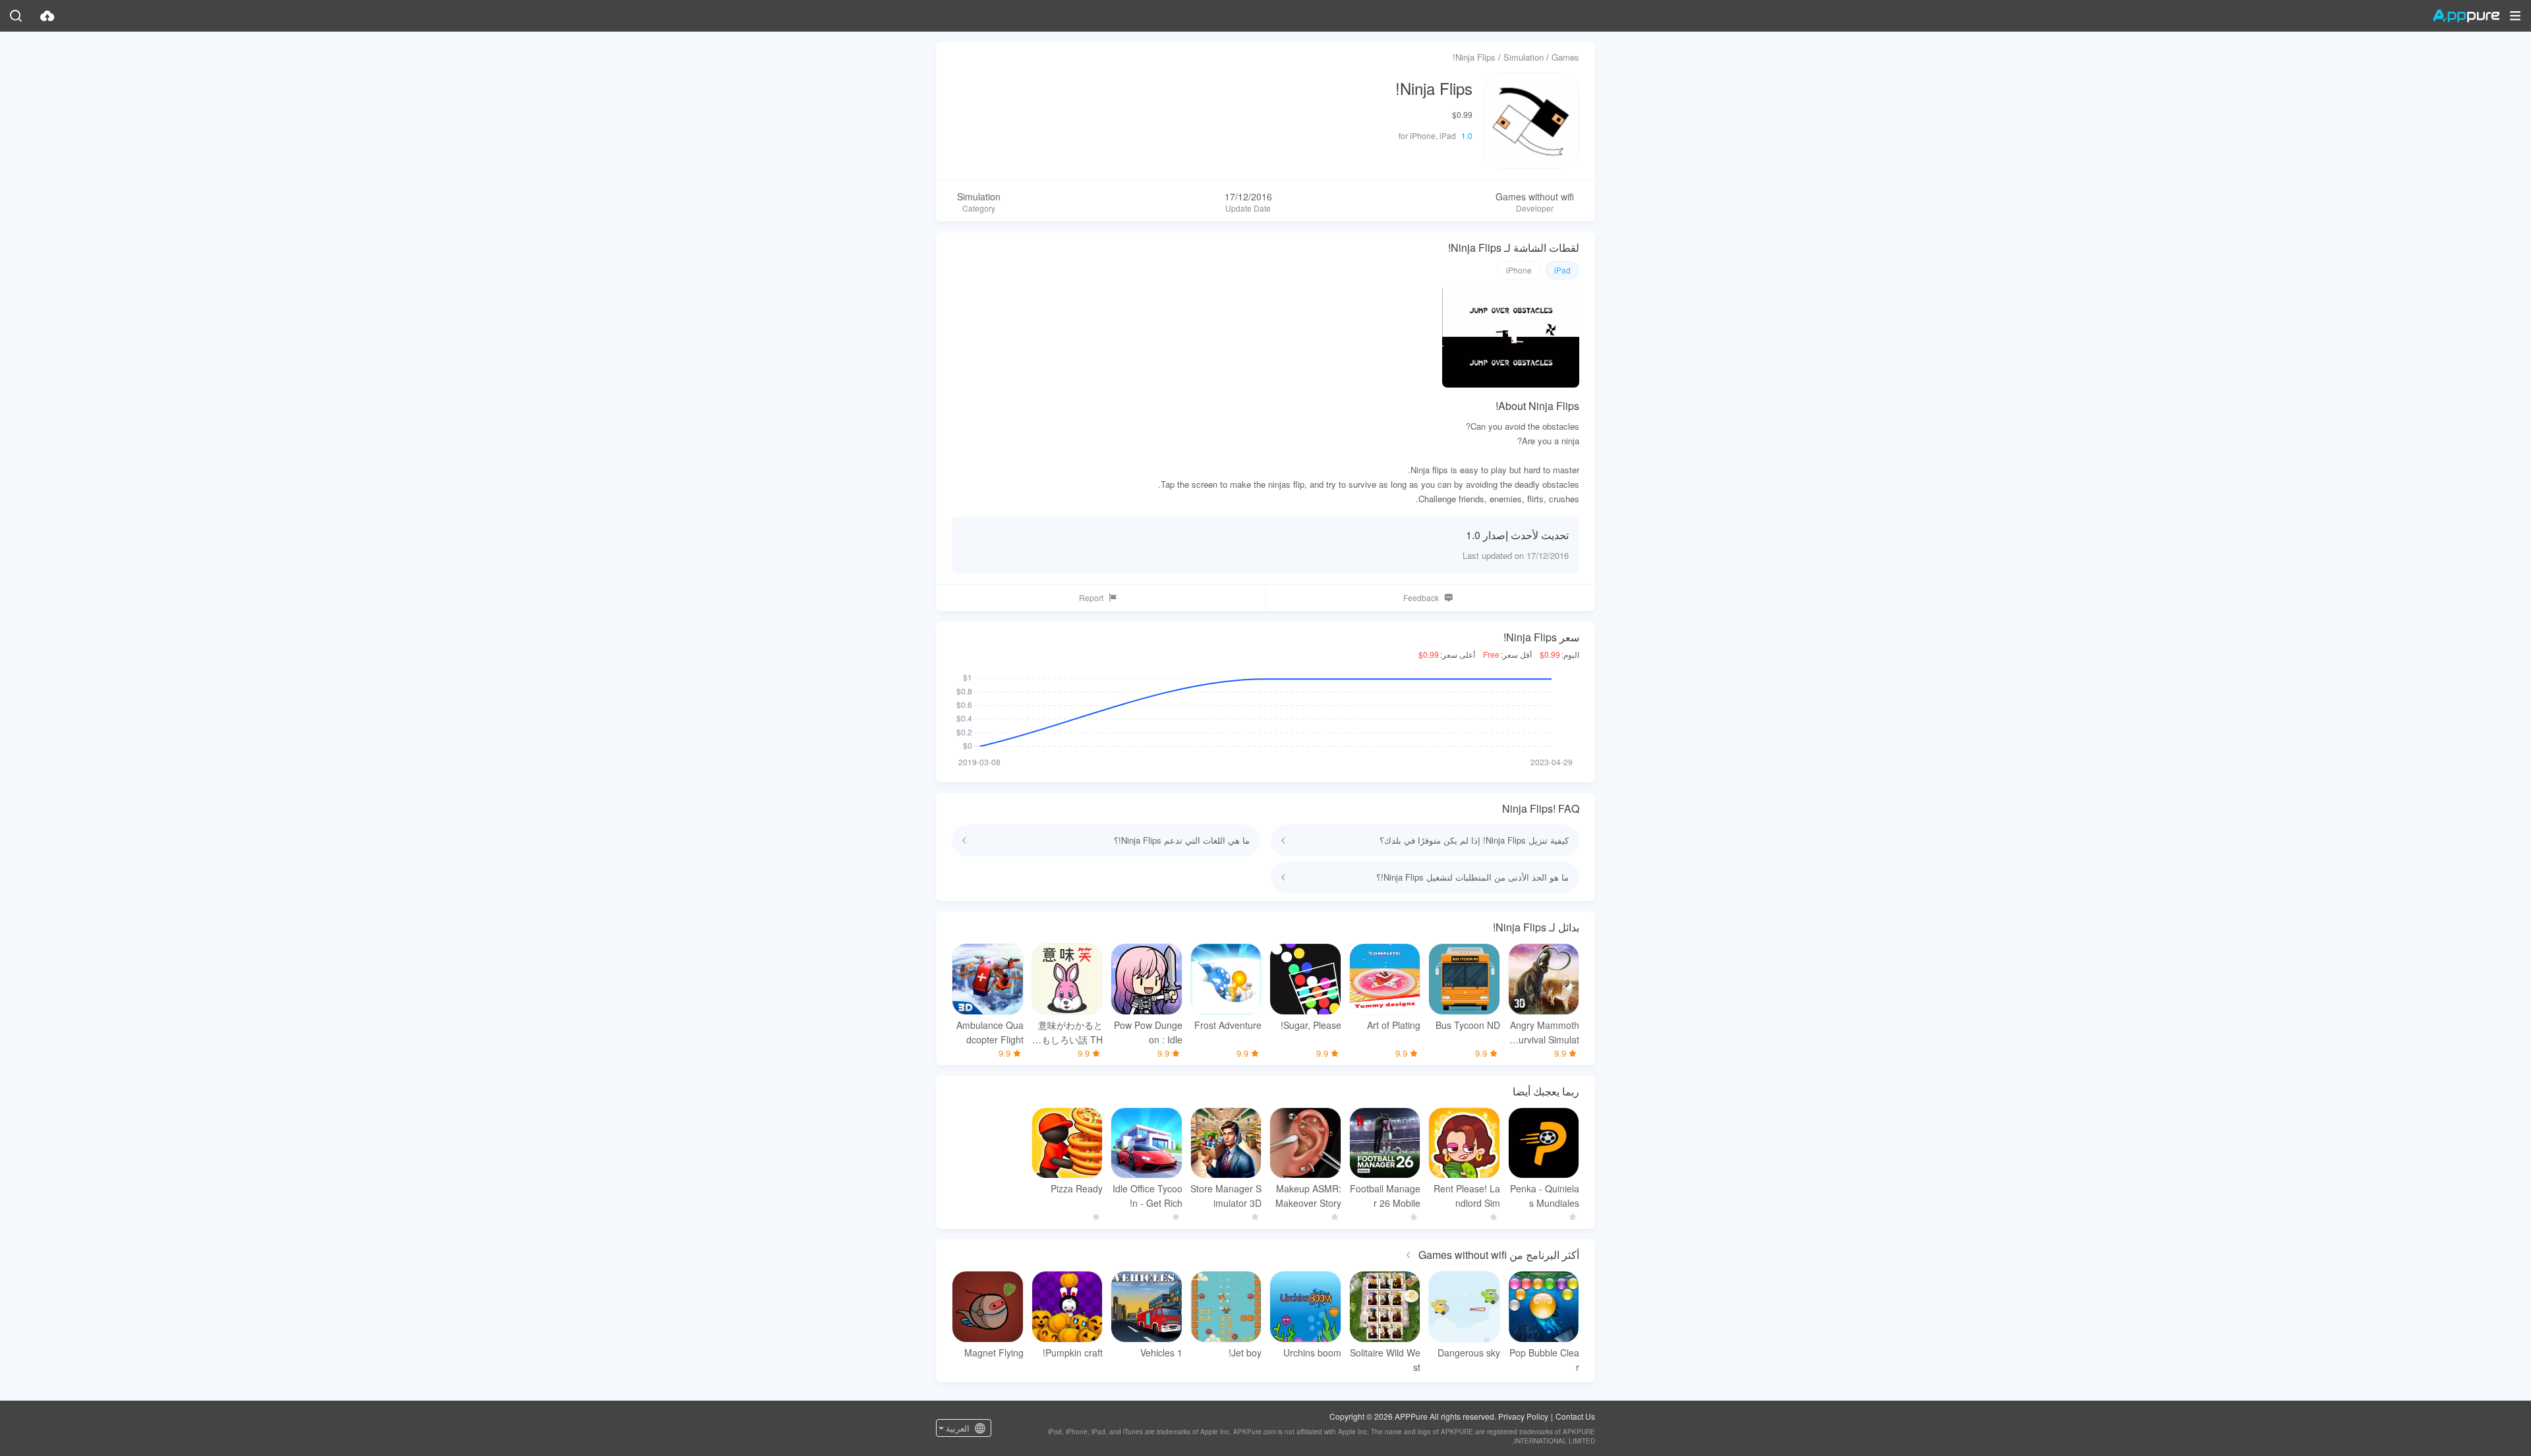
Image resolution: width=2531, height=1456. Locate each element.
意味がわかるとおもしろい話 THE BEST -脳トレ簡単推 (1067, 1033)
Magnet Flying (994, 1353)
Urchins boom (1312, 1353)
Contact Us (1575, 1416)
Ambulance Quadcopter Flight (990, 1032)
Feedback (1421, 597)
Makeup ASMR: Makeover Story (1308, 1196)
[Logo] (2466, 16)
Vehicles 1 (1161, 1353)
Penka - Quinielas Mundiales (1545, 1196)
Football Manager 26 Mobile (1385, 1196)
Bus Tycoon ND (1468, 1025)
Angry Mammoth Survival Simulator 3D (1545, 1033)
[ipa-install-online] (47, 16)
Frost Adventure (1228, 1025)
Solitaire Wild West (1385, 1360)
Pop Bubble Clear (1544, 1360)
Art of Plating (1394, 1025)
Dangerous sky (1469, 1353)
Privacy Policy (1523, 1416)
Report (1091, 597)
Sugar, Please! (1311, 1025)
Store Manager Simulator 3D (1226, 1196)
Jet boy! (1245, 1353)
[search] (16, 16)
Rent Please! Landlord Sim (1467, 1196)
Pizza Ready (1077, 1188)
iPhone (1519, 270)
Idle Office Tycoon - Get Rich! (1148, 1196)
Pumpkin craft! (1073, 1353)
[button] (2515, 16)
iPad (1562, 270)
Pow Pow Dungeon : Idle (1148, 1032)
